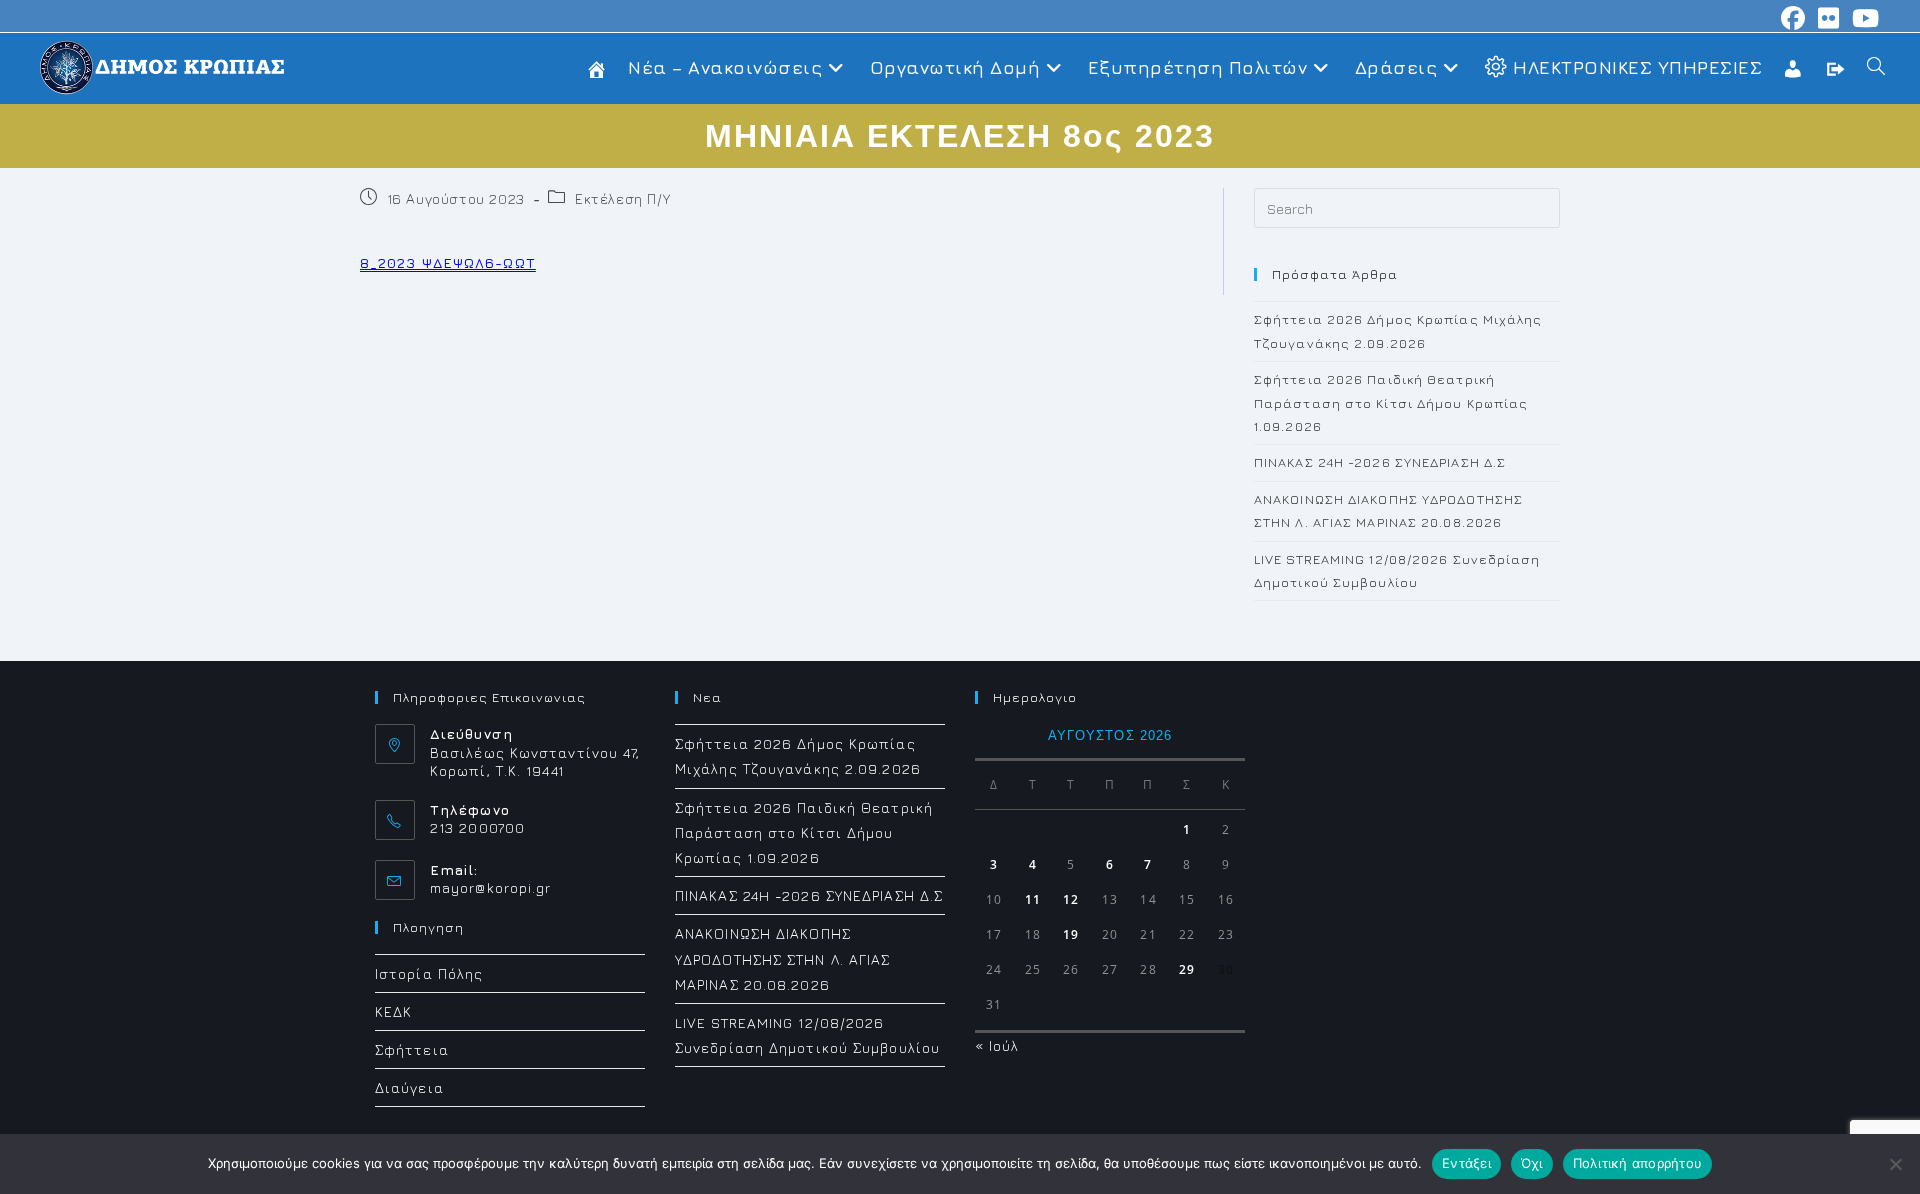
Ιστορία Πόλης (429, 973)
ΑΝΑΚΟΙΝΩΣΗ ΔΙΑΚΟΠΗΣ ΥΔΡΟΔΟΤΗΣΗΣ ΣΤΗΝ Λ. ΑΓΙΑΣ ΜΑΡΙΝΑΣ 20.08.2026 (783, 958)
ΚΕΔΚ (393, 1011)
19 (1071, 934)
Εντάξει (1466, 1163)
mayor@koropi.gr (491, 887)
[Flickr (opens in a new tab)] (1829, 18)
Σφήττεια (412, 1049)
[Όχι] (1895, 1164)
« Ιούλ (997, 1045)
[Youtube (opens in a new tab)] (1863, 18)
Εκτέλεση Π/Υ (622, 198)
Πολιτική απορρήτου (1638, 1163)
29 (1187, 969)
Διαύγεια (409, 1087)
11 (1033, 899)
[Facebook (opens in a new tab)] (1793, 18)
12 (1071, 899)
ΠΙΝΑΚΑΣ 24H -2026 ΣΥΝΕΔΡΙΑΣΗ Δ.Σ (1380, 462)
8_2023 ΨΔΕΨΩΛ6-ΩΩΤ (448, 262)
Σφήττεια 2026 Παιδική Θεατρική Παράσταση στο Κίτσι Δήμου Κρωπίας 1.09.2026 (1391, 402)
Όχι (1532, 1163)
